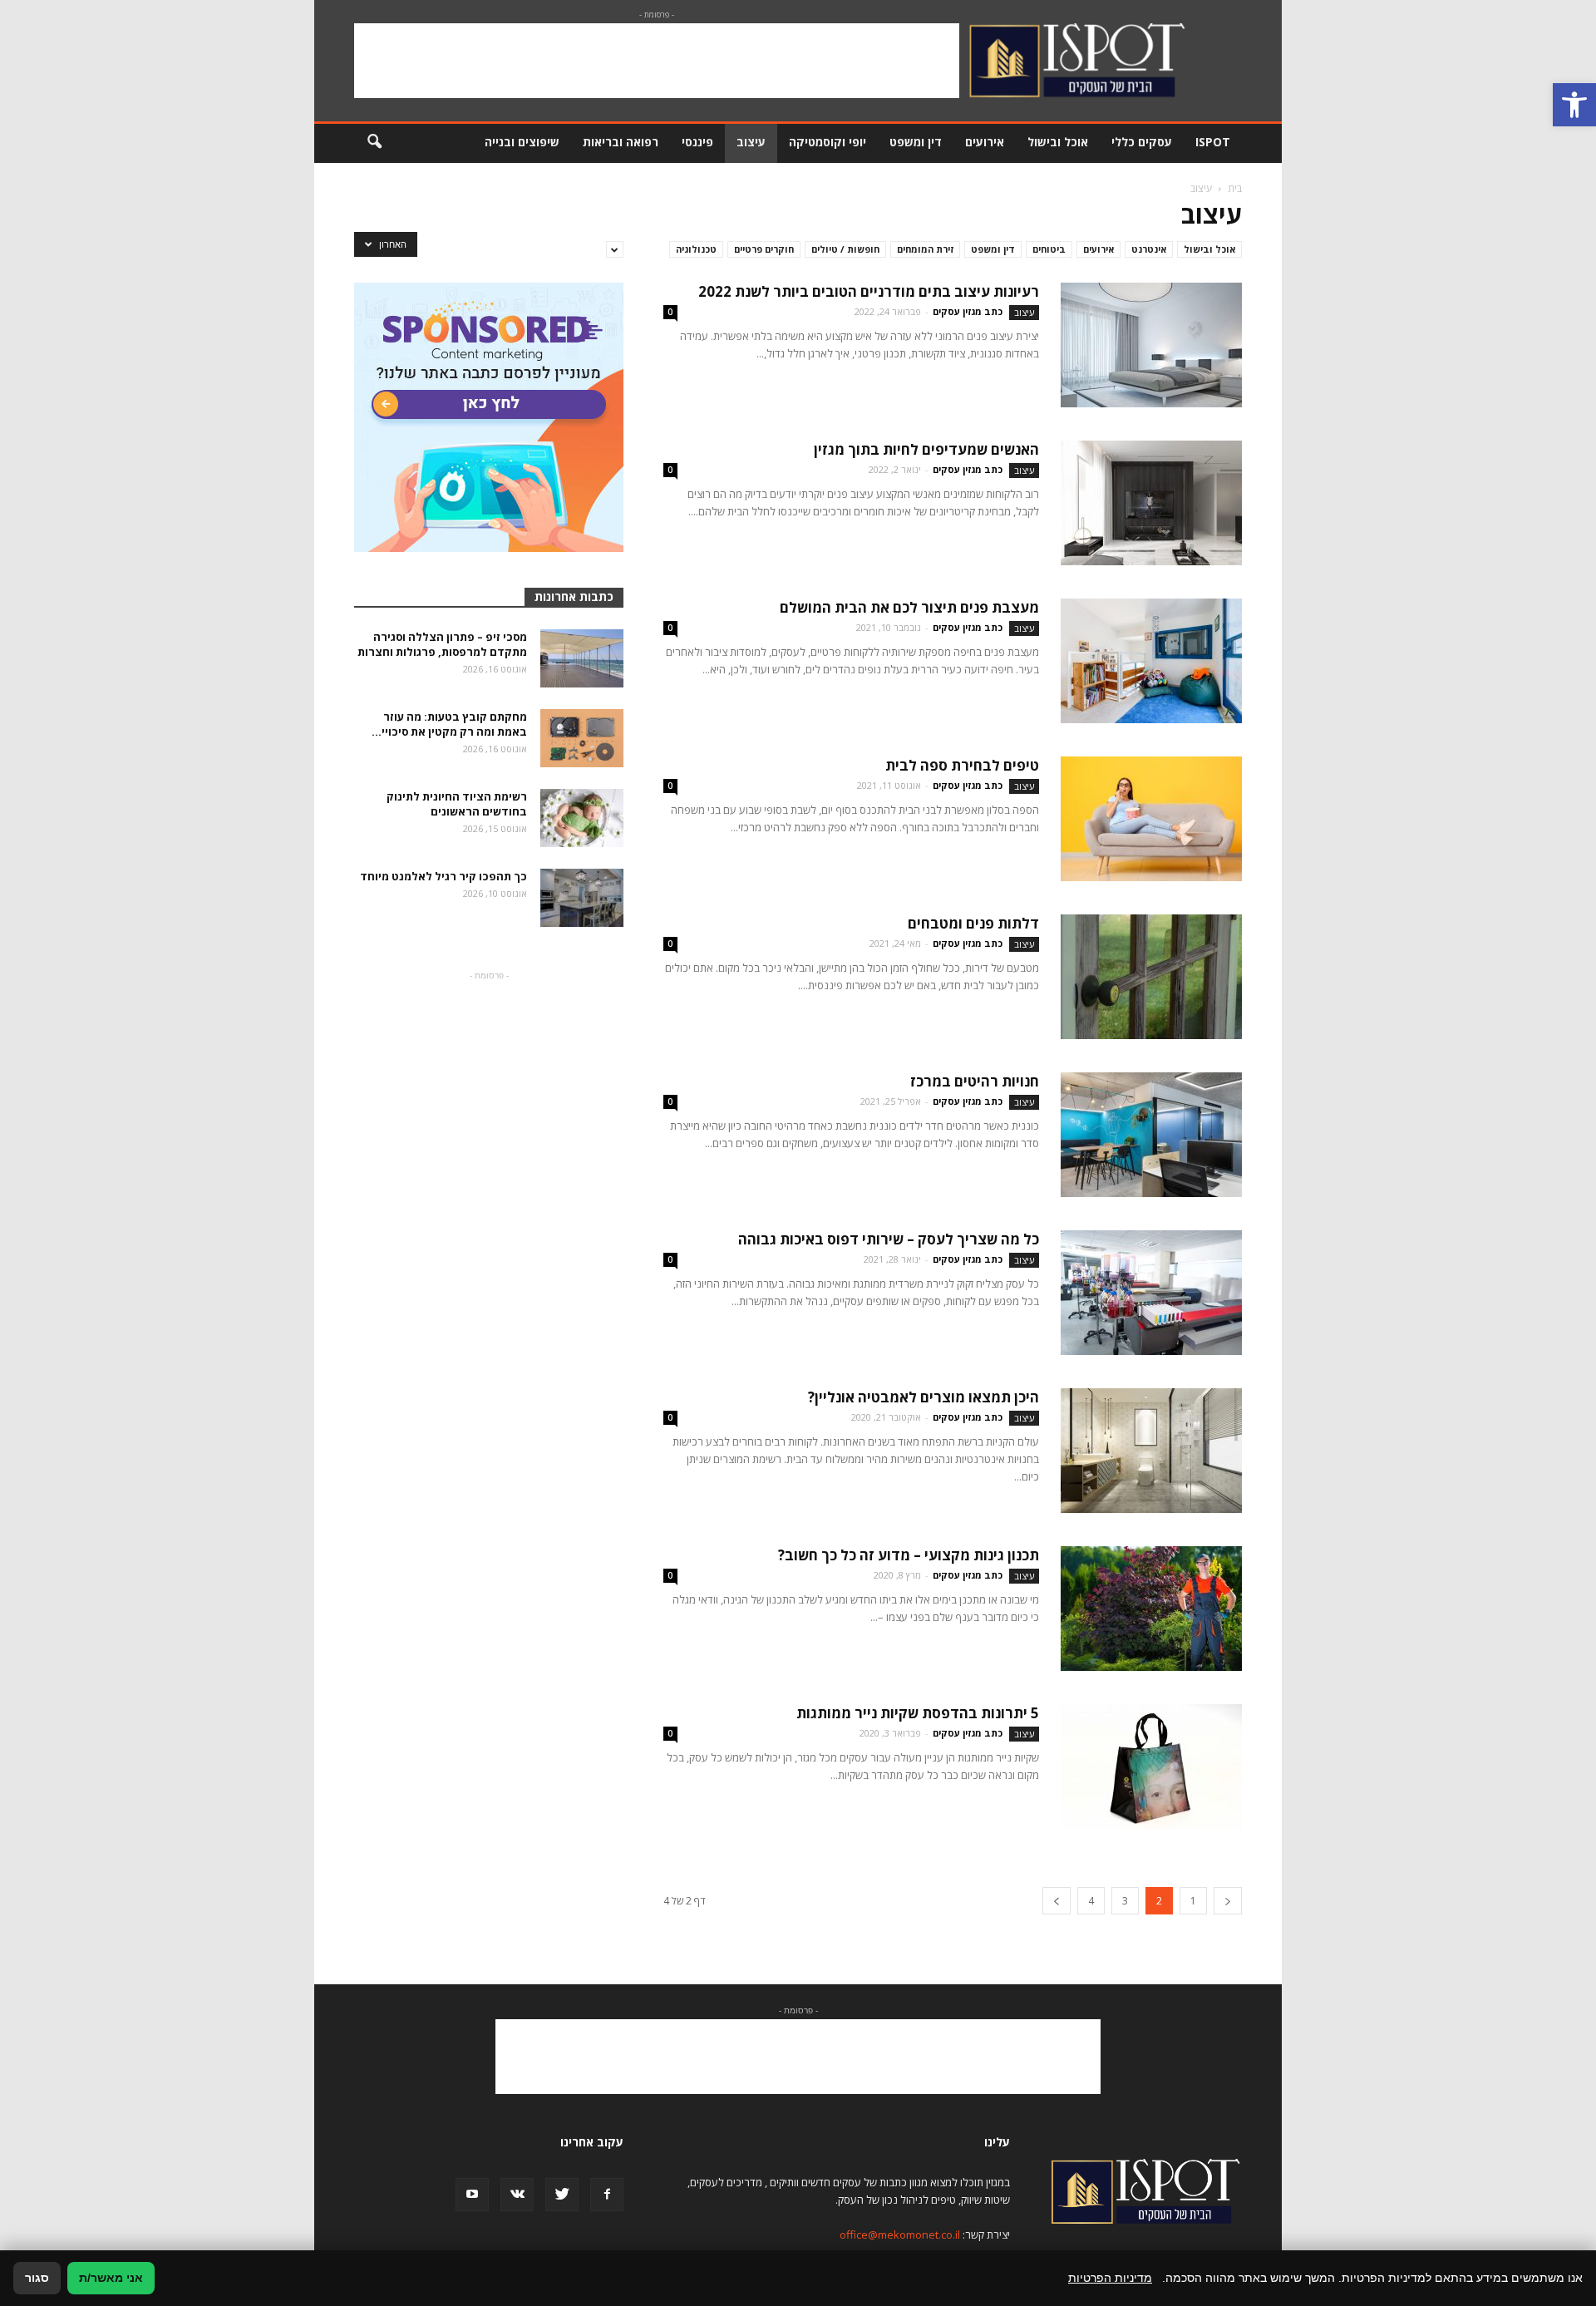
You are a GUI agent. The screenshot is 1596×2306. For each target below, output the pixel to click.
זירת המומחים (925, 249)
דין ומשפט (916, 142)
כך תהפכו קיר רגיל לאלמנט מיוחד (443, 876)
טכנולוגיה (696, 249)
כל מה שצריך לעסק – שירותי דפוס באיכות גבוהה (889, 1239)
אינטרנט (1149, 249)
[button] (1574, 105)
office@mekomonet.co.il (900, 2235)
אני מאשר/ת (111, 2278)
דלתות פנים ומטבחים (973, 923)
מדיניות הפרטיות (1110, 2278)
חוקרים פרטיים (764, 249)
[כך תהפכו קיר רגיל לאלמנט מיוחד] (582, 898)
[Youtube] (472, 2195)
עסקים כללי (1142, 142)
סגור (37, 2278)
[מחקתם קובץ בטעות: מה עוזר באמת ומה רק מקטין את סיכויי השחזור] (582, 738)
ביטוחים (1049, 249)
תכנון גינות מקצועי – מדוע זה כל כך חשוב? (909, 1555)
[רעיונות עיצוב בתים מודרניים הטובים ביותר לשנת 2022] (1151, 345)
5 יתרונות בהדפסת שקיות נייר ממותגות (918, 1713)
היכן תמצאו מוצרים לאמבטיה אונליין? (924, 1397)
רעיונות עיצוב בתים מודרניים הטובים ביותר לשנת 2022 (869, 291)
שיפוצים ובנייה (522, 142)
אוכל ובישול (1058, 142)
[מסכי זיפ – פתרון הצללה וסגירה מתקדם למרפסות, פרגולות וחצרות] (582, 658)
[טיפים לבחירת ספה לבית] (1151, 819)
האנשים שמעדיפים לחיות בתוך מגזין (926, 449)
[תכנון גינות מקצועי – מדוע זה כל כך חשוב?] (1151, 1609)
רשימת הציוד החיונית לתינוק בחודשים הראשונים (457, 804)
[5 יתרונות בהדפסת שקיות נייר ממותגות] (1151, 1766)
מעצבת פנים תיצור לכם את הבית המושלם (909, 607)
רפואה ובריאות (621, 142)
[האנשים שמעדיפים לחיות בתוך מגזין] (1151, 503)
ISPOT (1213, 142)
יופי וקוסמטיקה (828, 142)
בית (1235, 188)
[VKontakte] (517, 2195)
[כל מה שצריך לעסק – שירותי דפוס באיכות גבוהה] (1151, 1293)
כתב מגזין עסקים (968, 311)
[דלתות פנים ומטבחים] (1151, 977)
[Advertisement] (657, 61)
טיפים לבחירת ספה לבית (962, 765)
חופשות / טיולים (845, 249)
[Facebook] (607, 2195)
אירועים (985, 142)
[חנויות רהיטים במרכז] (1151, 1135)
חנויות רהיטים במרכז (975, 1081)
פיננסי (697, 142)
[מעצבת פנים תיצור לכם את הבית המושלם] (1151, 661)
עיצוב (751, 142)
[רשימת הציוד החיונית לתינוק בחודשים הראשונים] (582, 818)
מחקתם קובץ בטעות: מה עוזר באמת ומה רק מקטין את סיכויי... (449, 724)
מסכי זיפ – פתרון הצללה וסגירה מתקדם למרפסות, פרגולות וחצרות (442, 644)
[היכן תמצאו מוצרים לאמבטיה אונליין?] (1151, 1451)
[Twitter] (562, 2195)
